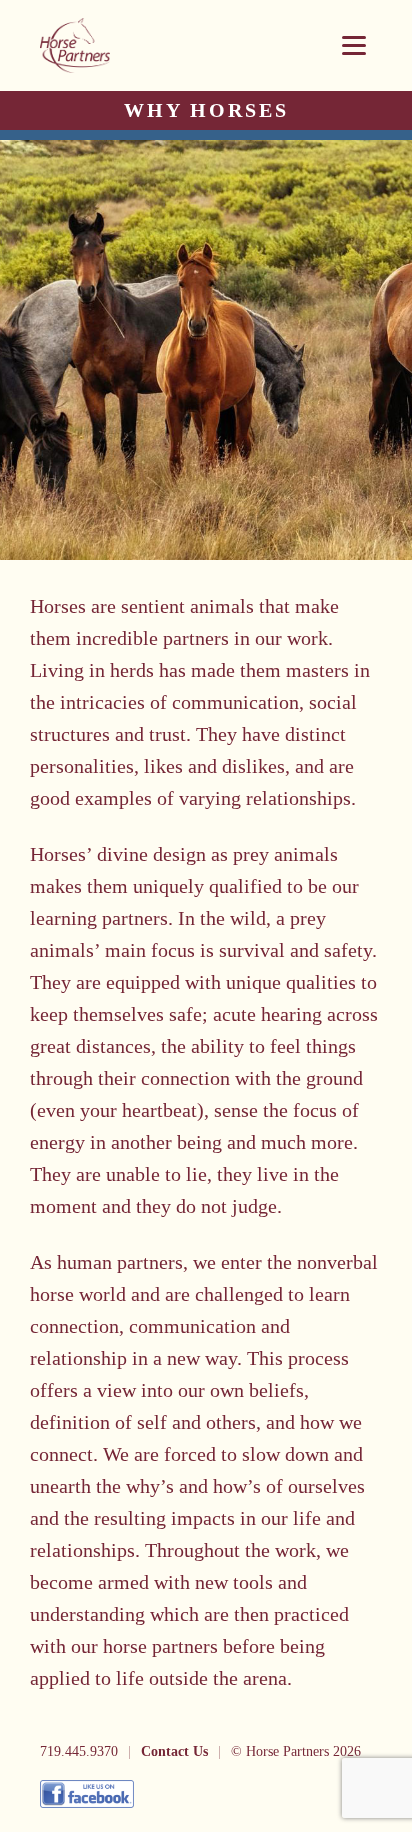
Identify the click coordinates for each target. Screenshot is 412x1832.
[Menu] (354, 45)
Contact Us (174, 1751)
